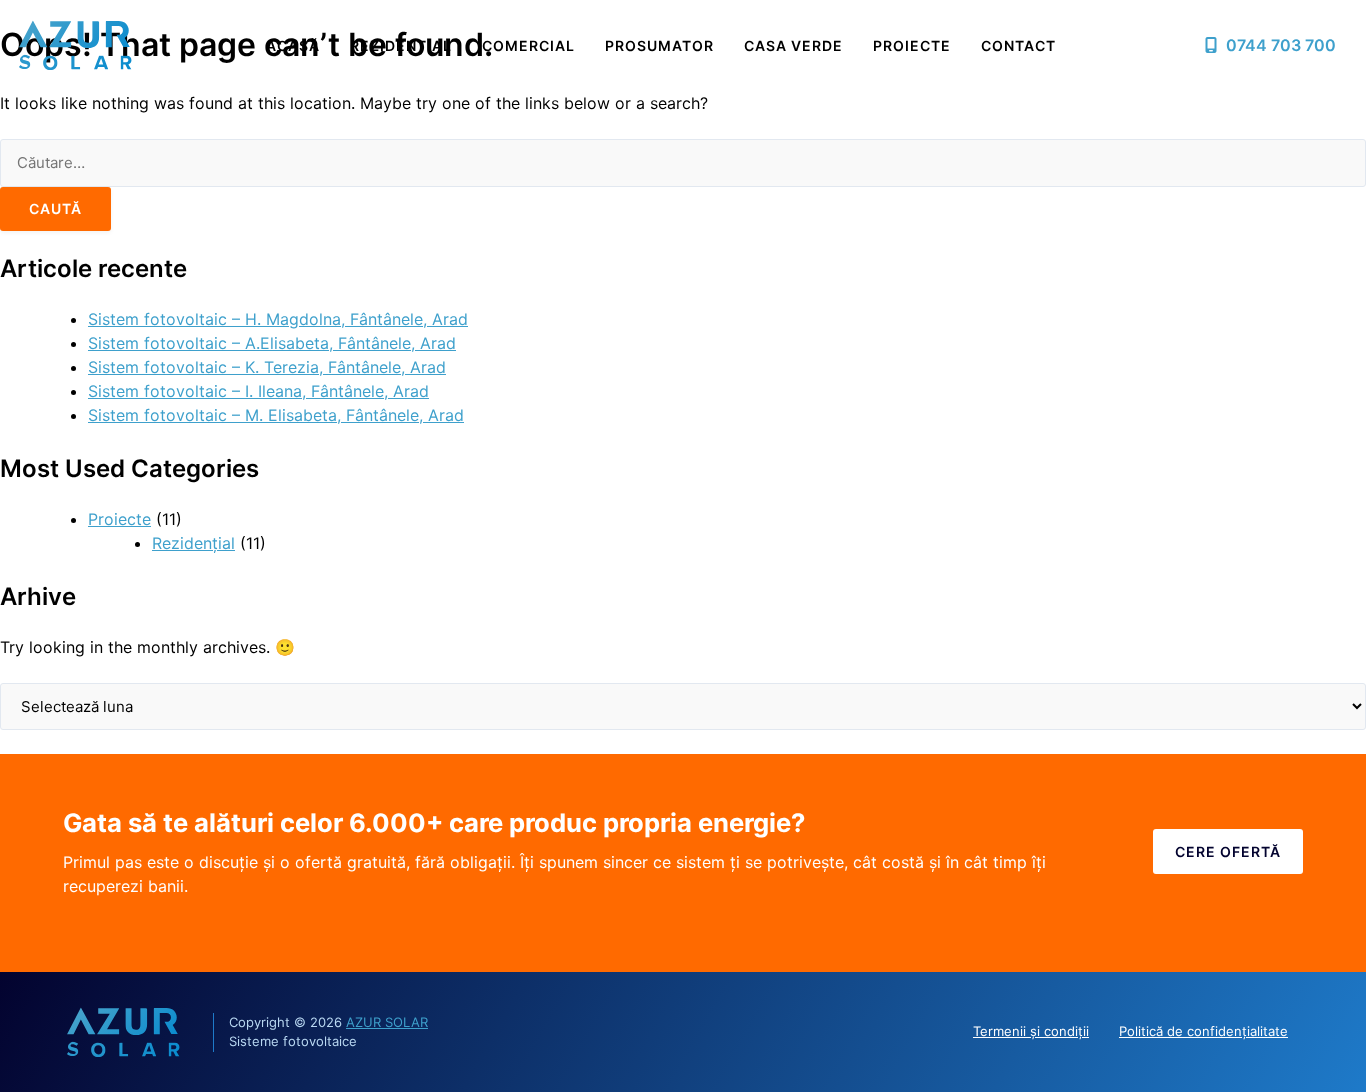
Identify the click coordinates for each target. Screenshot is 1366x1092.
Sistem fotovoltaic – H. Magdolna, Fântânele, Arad (278, 319)
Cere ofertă (1228, 851)
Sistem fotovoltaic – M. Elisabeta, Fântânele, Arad (276, 415)
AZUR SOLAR (387, 1022)
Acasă (293, 45)
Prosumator (659, 45)
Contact (1018, 45)
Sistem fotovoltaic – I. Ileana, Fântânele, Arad (258, 391)
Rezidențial (401, 45)
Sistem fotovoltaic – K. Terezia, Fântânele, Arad (267, 367)
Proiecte (912, 45)
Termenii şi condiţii (1031, 1031)
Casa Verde (793, 45)
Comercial (528, 45)
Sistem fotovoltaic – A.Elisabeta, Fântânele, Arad (272, 343)
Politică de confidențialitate (1203, 1031)
